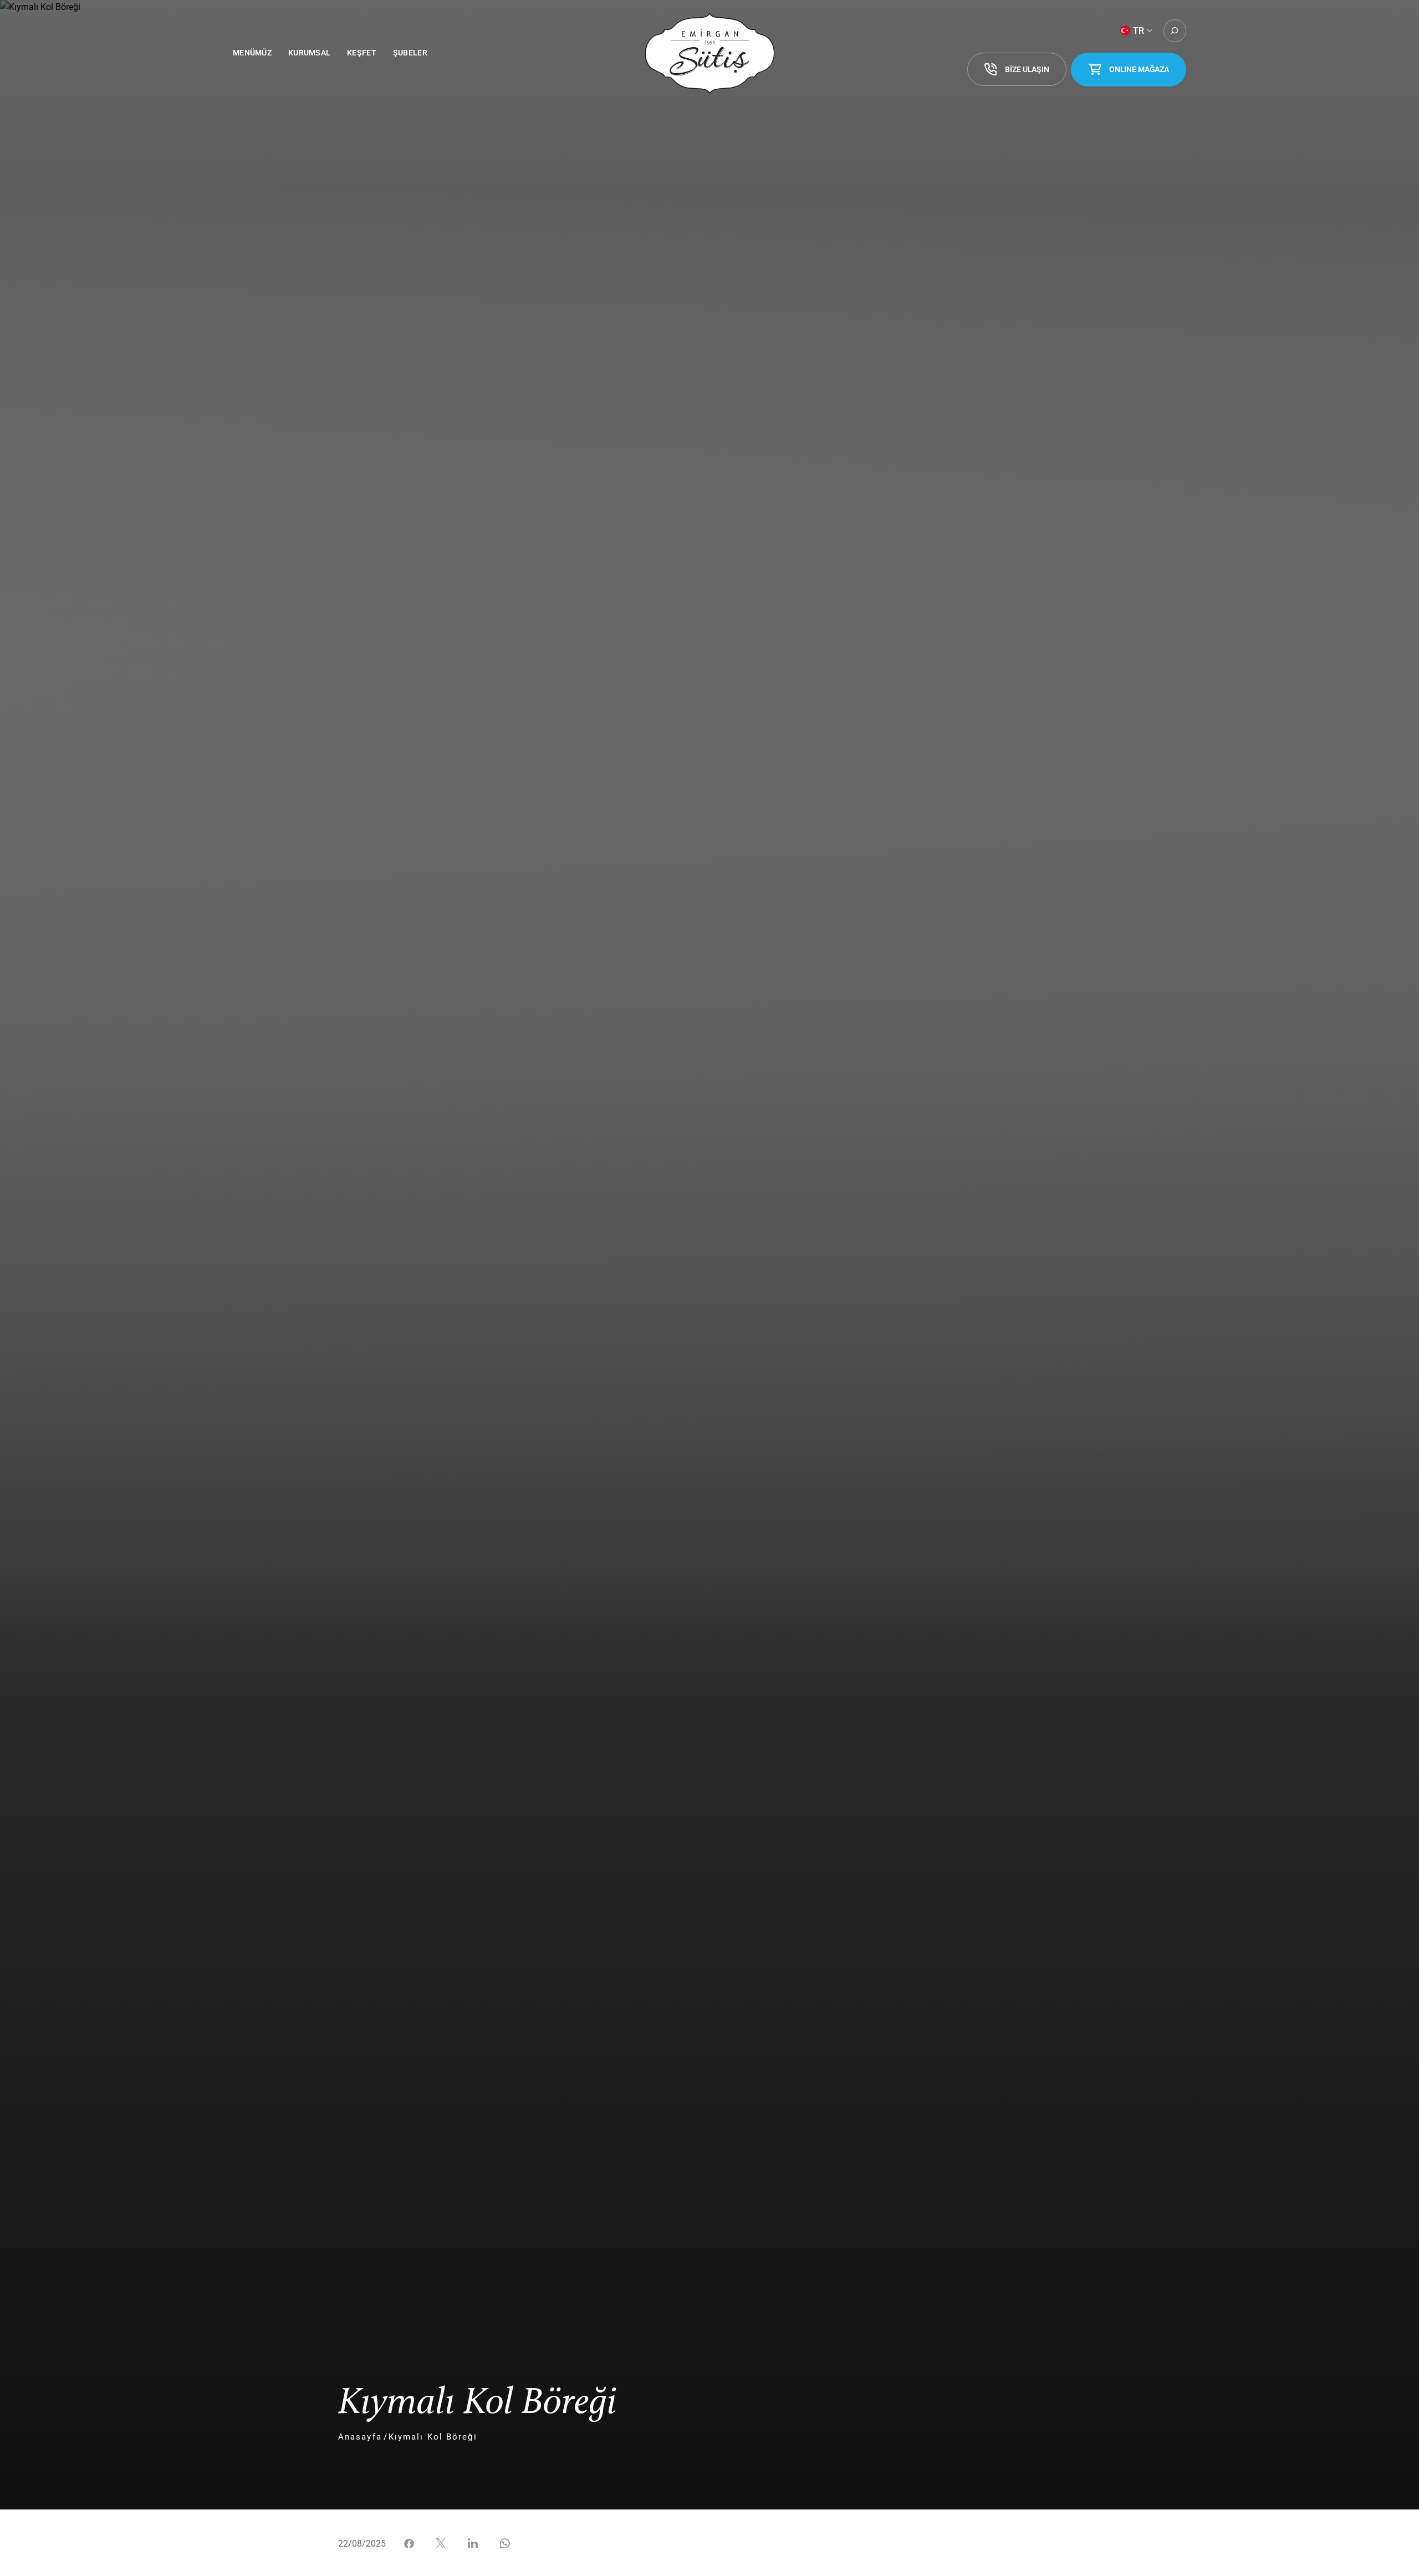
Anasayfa (360, 2437)
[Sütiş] (710, 53)
